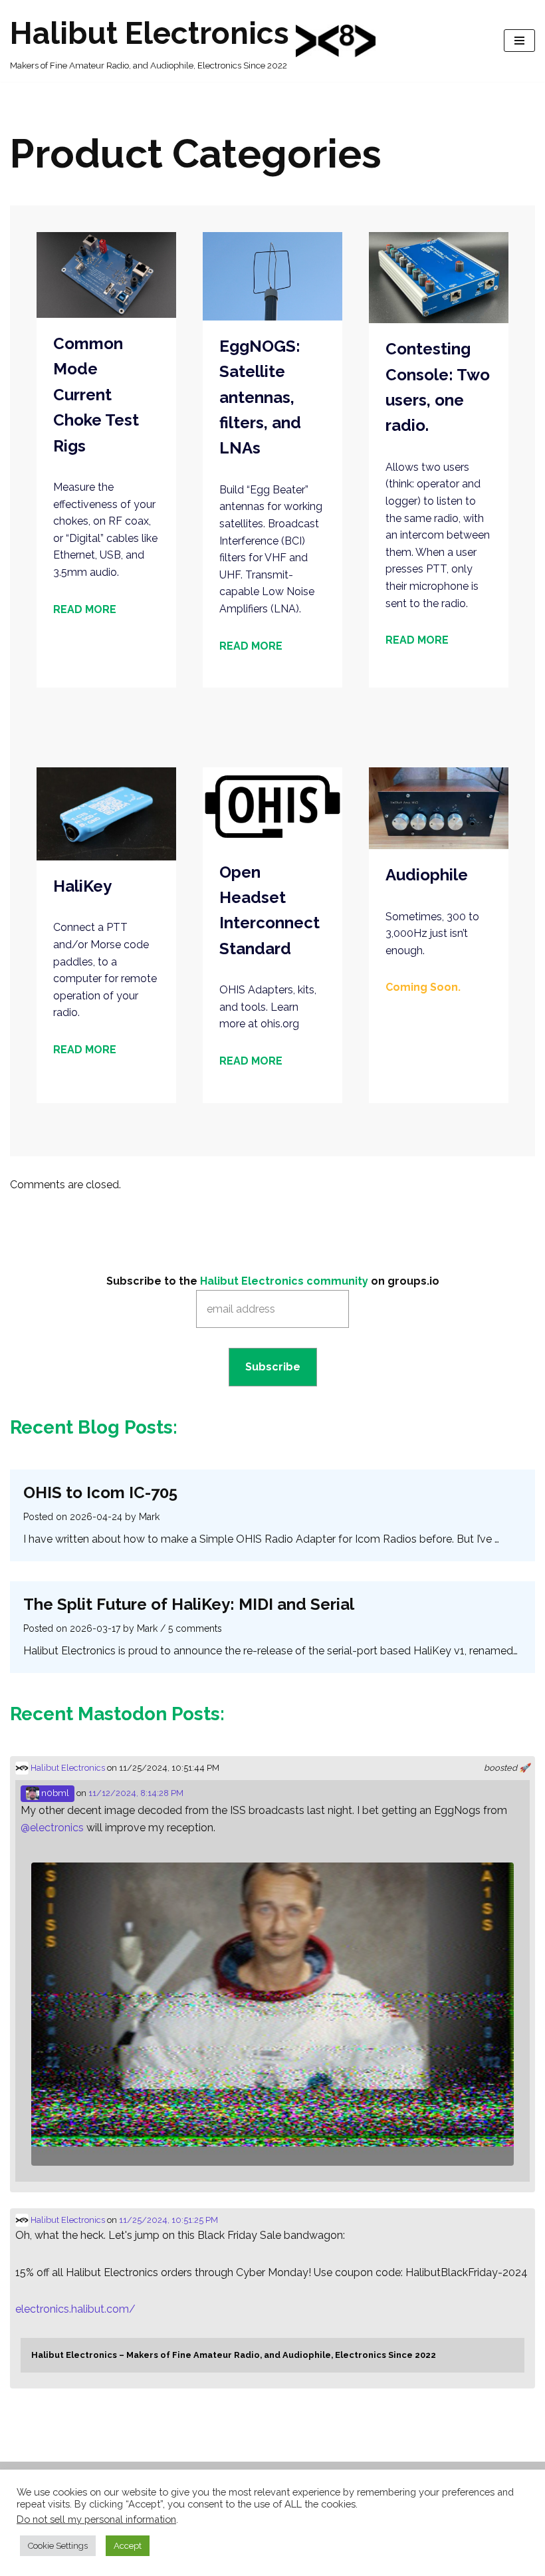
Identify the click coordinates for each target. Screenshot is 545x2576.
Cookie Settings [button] (58, 2546)
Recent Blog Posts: (94, 1427)
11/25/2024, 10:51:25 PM (168, 2220)
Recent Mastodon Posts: (117, 1714)
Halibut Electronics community (284, 1281)
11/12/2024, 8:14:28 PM (136, 1793)
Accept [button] (128, 2546)
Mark (149, 1517)
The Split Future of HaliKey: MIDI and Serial (189, 1604)
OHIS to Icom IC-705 (100, 1492)
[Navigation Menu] (519, 41)
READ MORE (85, 609)
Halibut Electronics (67, 1768)
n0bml (54, 1793)
